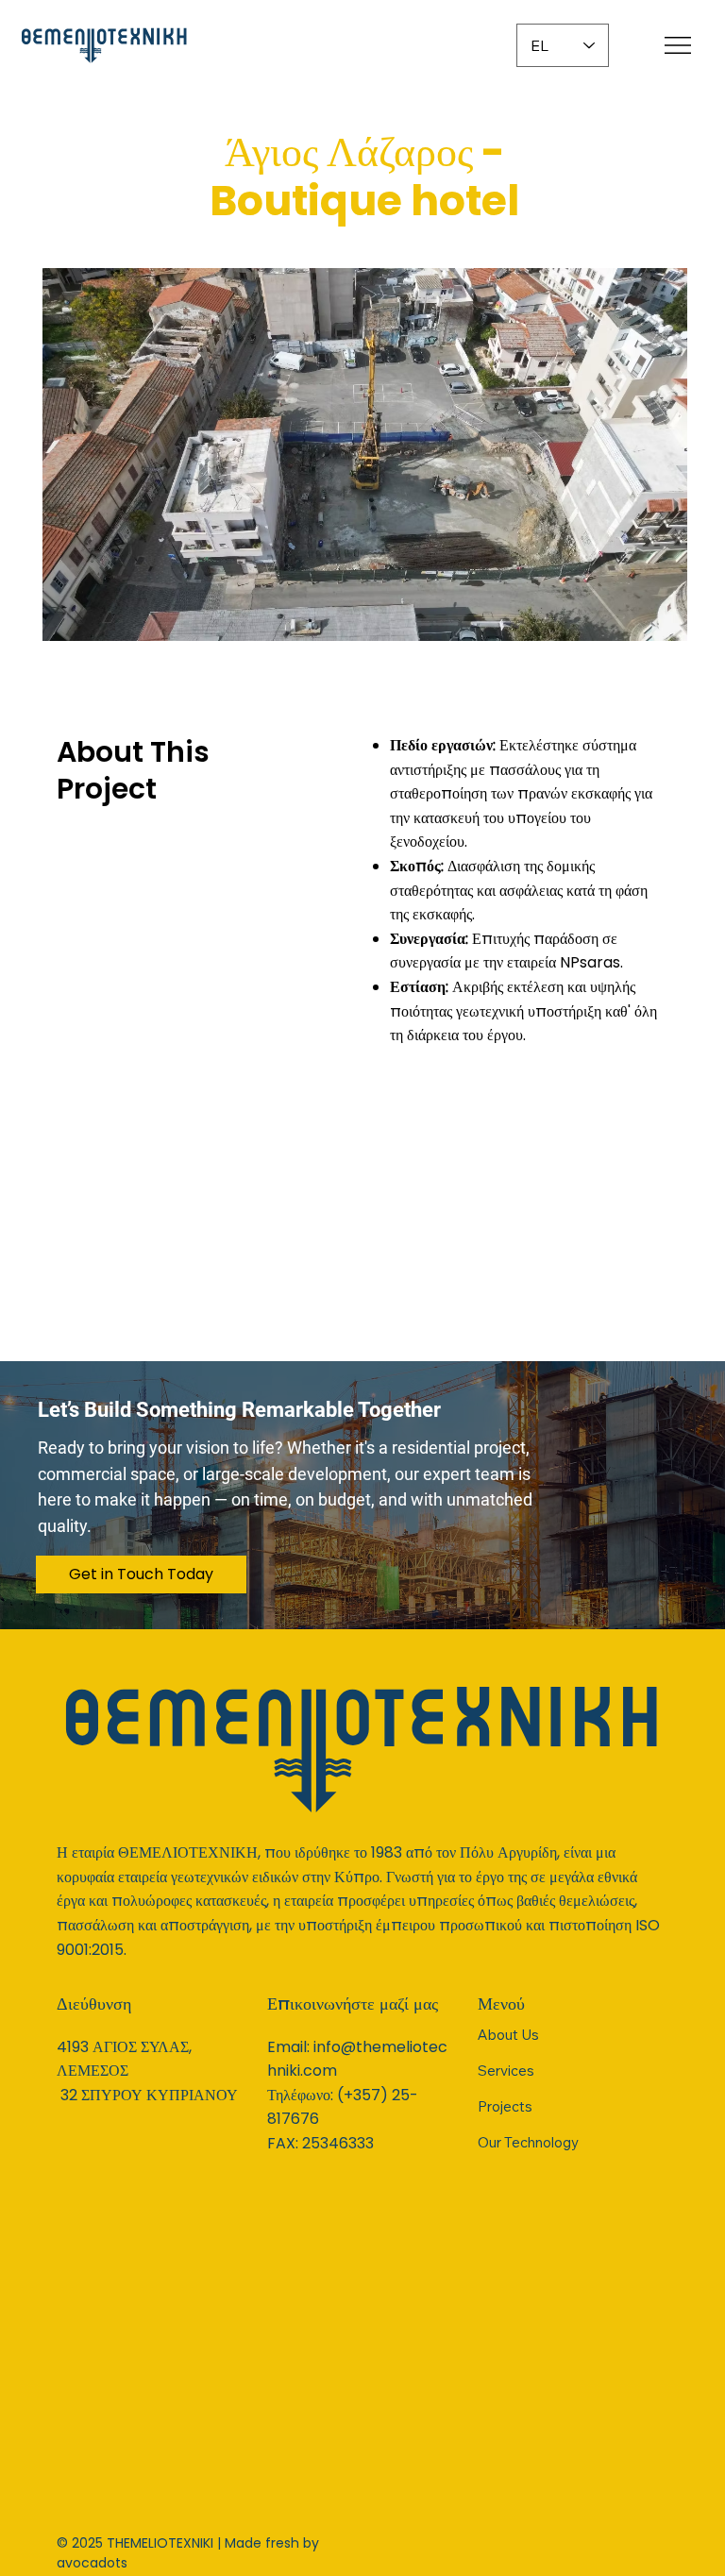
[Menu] (678, 45)
